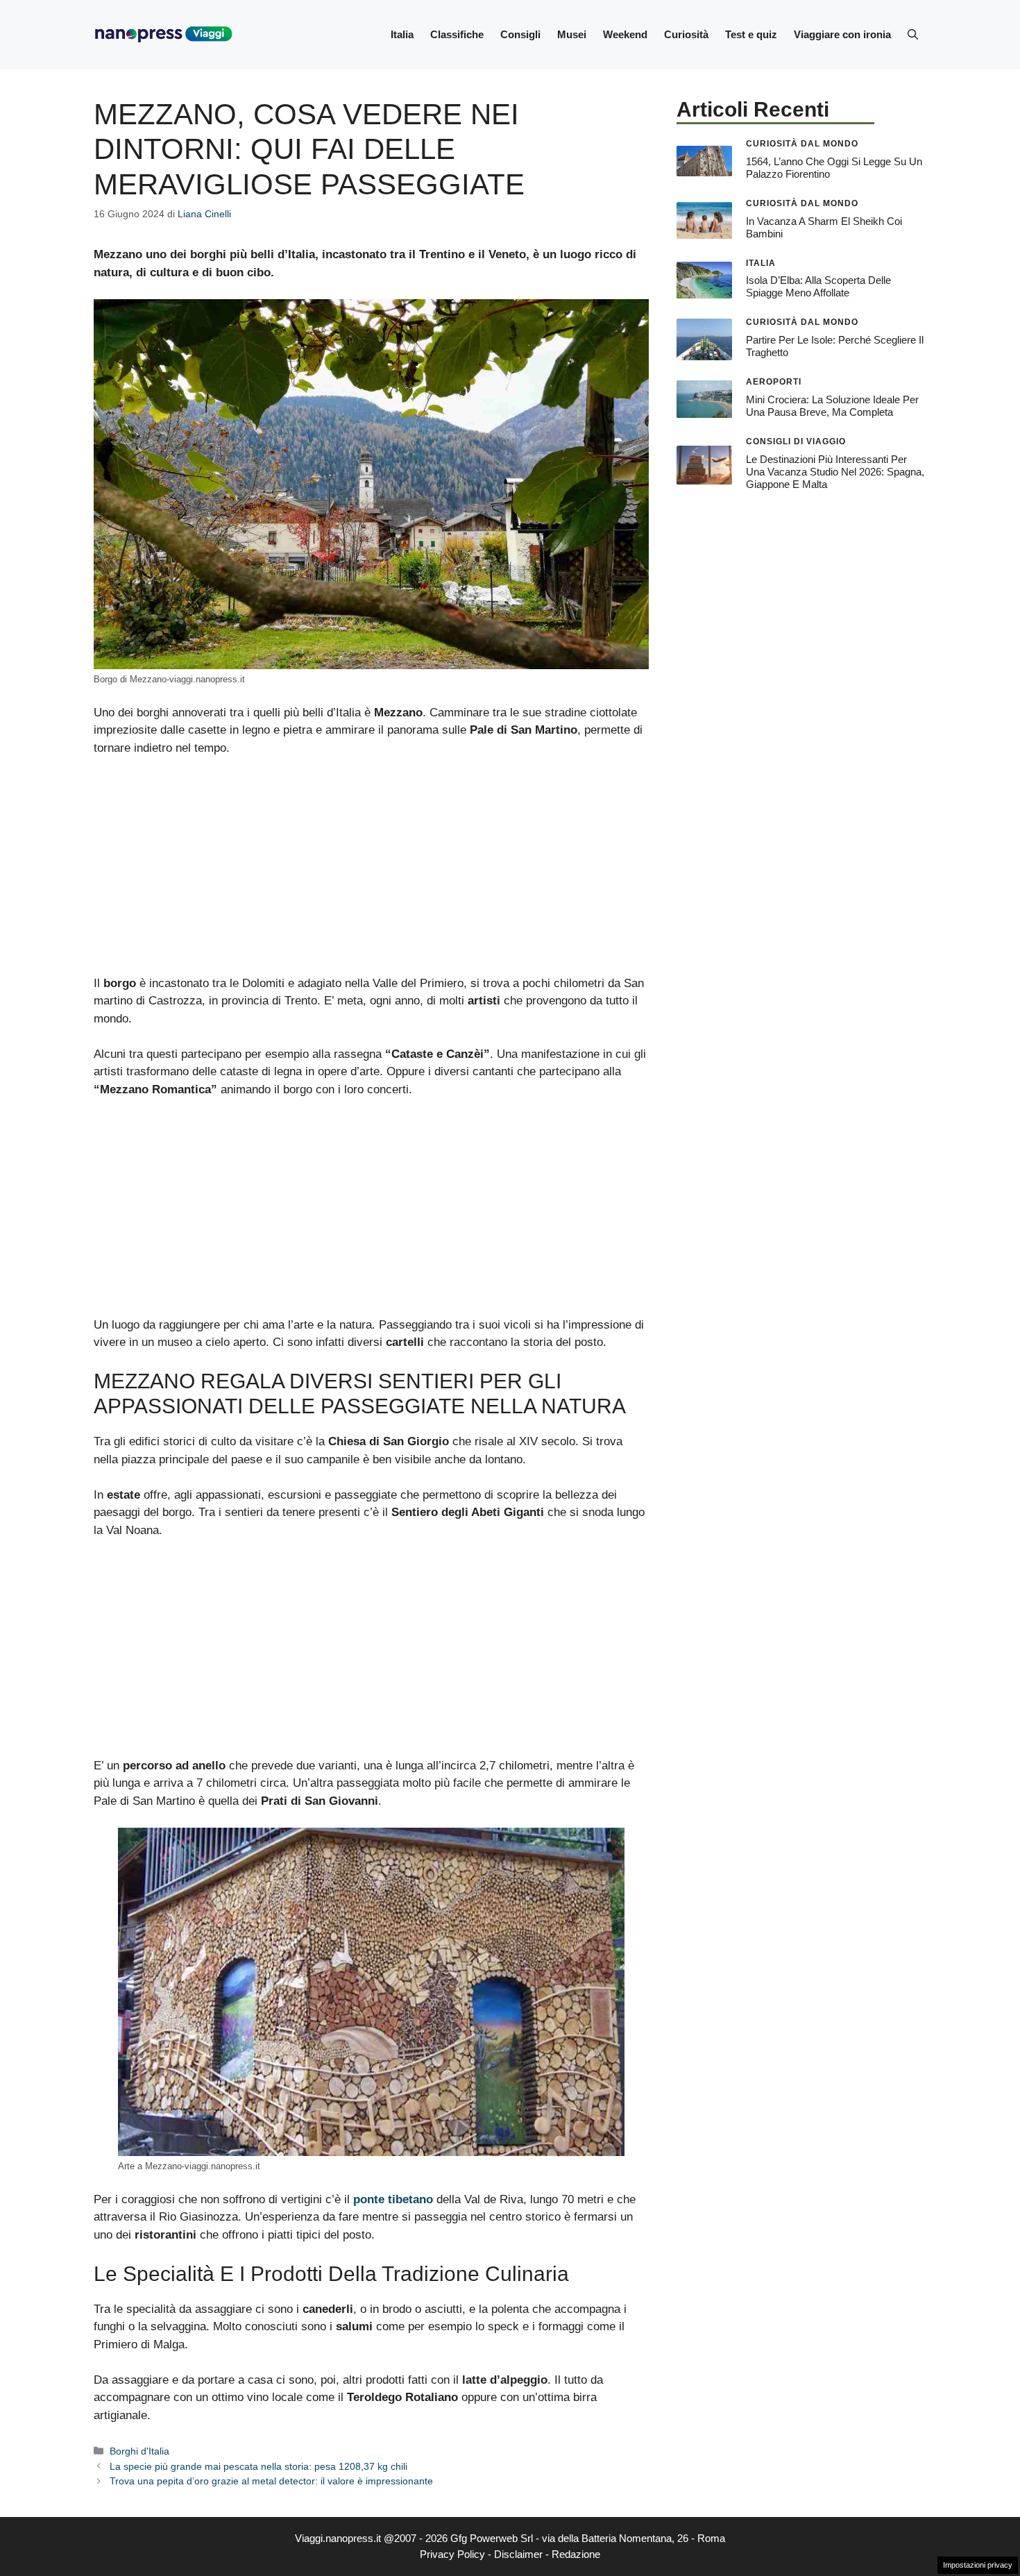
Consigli (520, 34)
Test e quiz (751, 34)
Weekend (625, 34)
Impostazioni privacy (978, 2565)
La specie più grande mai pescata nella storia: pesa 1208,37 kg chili (258, 2466)
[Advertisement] (371, 872)
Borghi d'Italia (139, 2451)
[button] (913, 35)
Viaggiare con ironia (842, 34)
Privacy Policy (452, 2554)
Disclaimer (518, 2554)
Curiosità (686, 34)
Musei (572, 34)
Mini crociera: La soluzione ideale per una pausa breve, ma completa (832, 406)
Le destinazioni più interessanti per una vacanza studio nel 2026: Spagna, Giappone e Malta (835, 472)
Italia (402, 34)
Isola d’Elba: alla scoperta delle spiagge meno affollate (818, 286)
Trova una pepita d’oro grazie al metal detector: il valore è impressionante (271, 2481)
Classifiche (457, 34)
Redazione (576, 2554)
